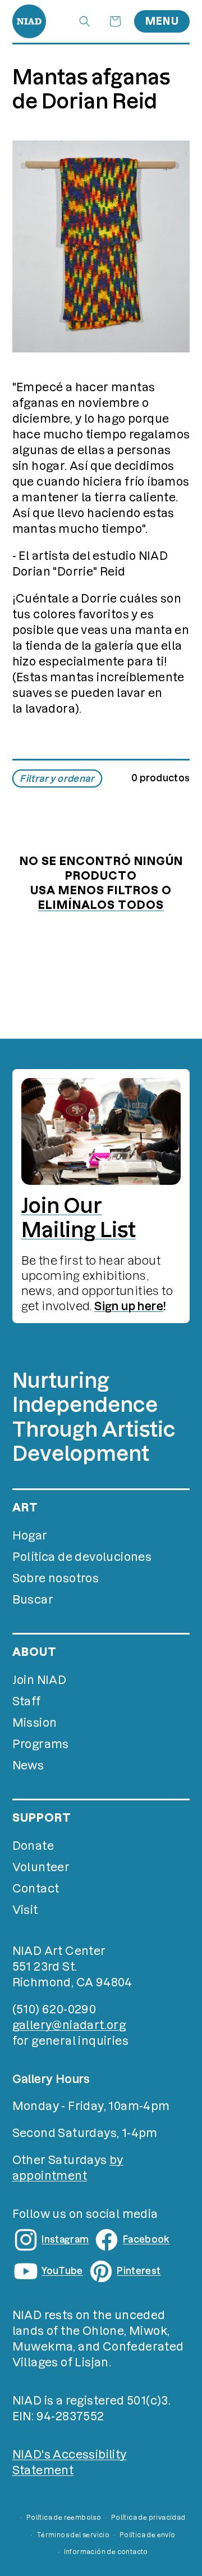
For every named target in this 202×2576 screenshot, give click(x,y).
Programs (41, 1744)
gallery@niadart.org (69, 2025)
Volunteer (41, 1867)
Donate (33, 1846)
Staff (27, 1701)
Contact (36, 1889)
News (28, 1765)
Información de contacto (106, 2552)
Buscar (33, 1600)
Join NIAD (40, 1680)
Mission (35, 1723)
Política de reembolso (64, 2518)
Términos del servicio (73, 2535)
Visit (25, 1910)
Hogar (30, 1536)
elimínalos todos (101, 905)
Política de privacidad (148, 2518)
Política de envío (148, 2535)
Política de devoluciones (82, 1557)
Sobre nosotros (56, 1578)
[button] (85, 21)
